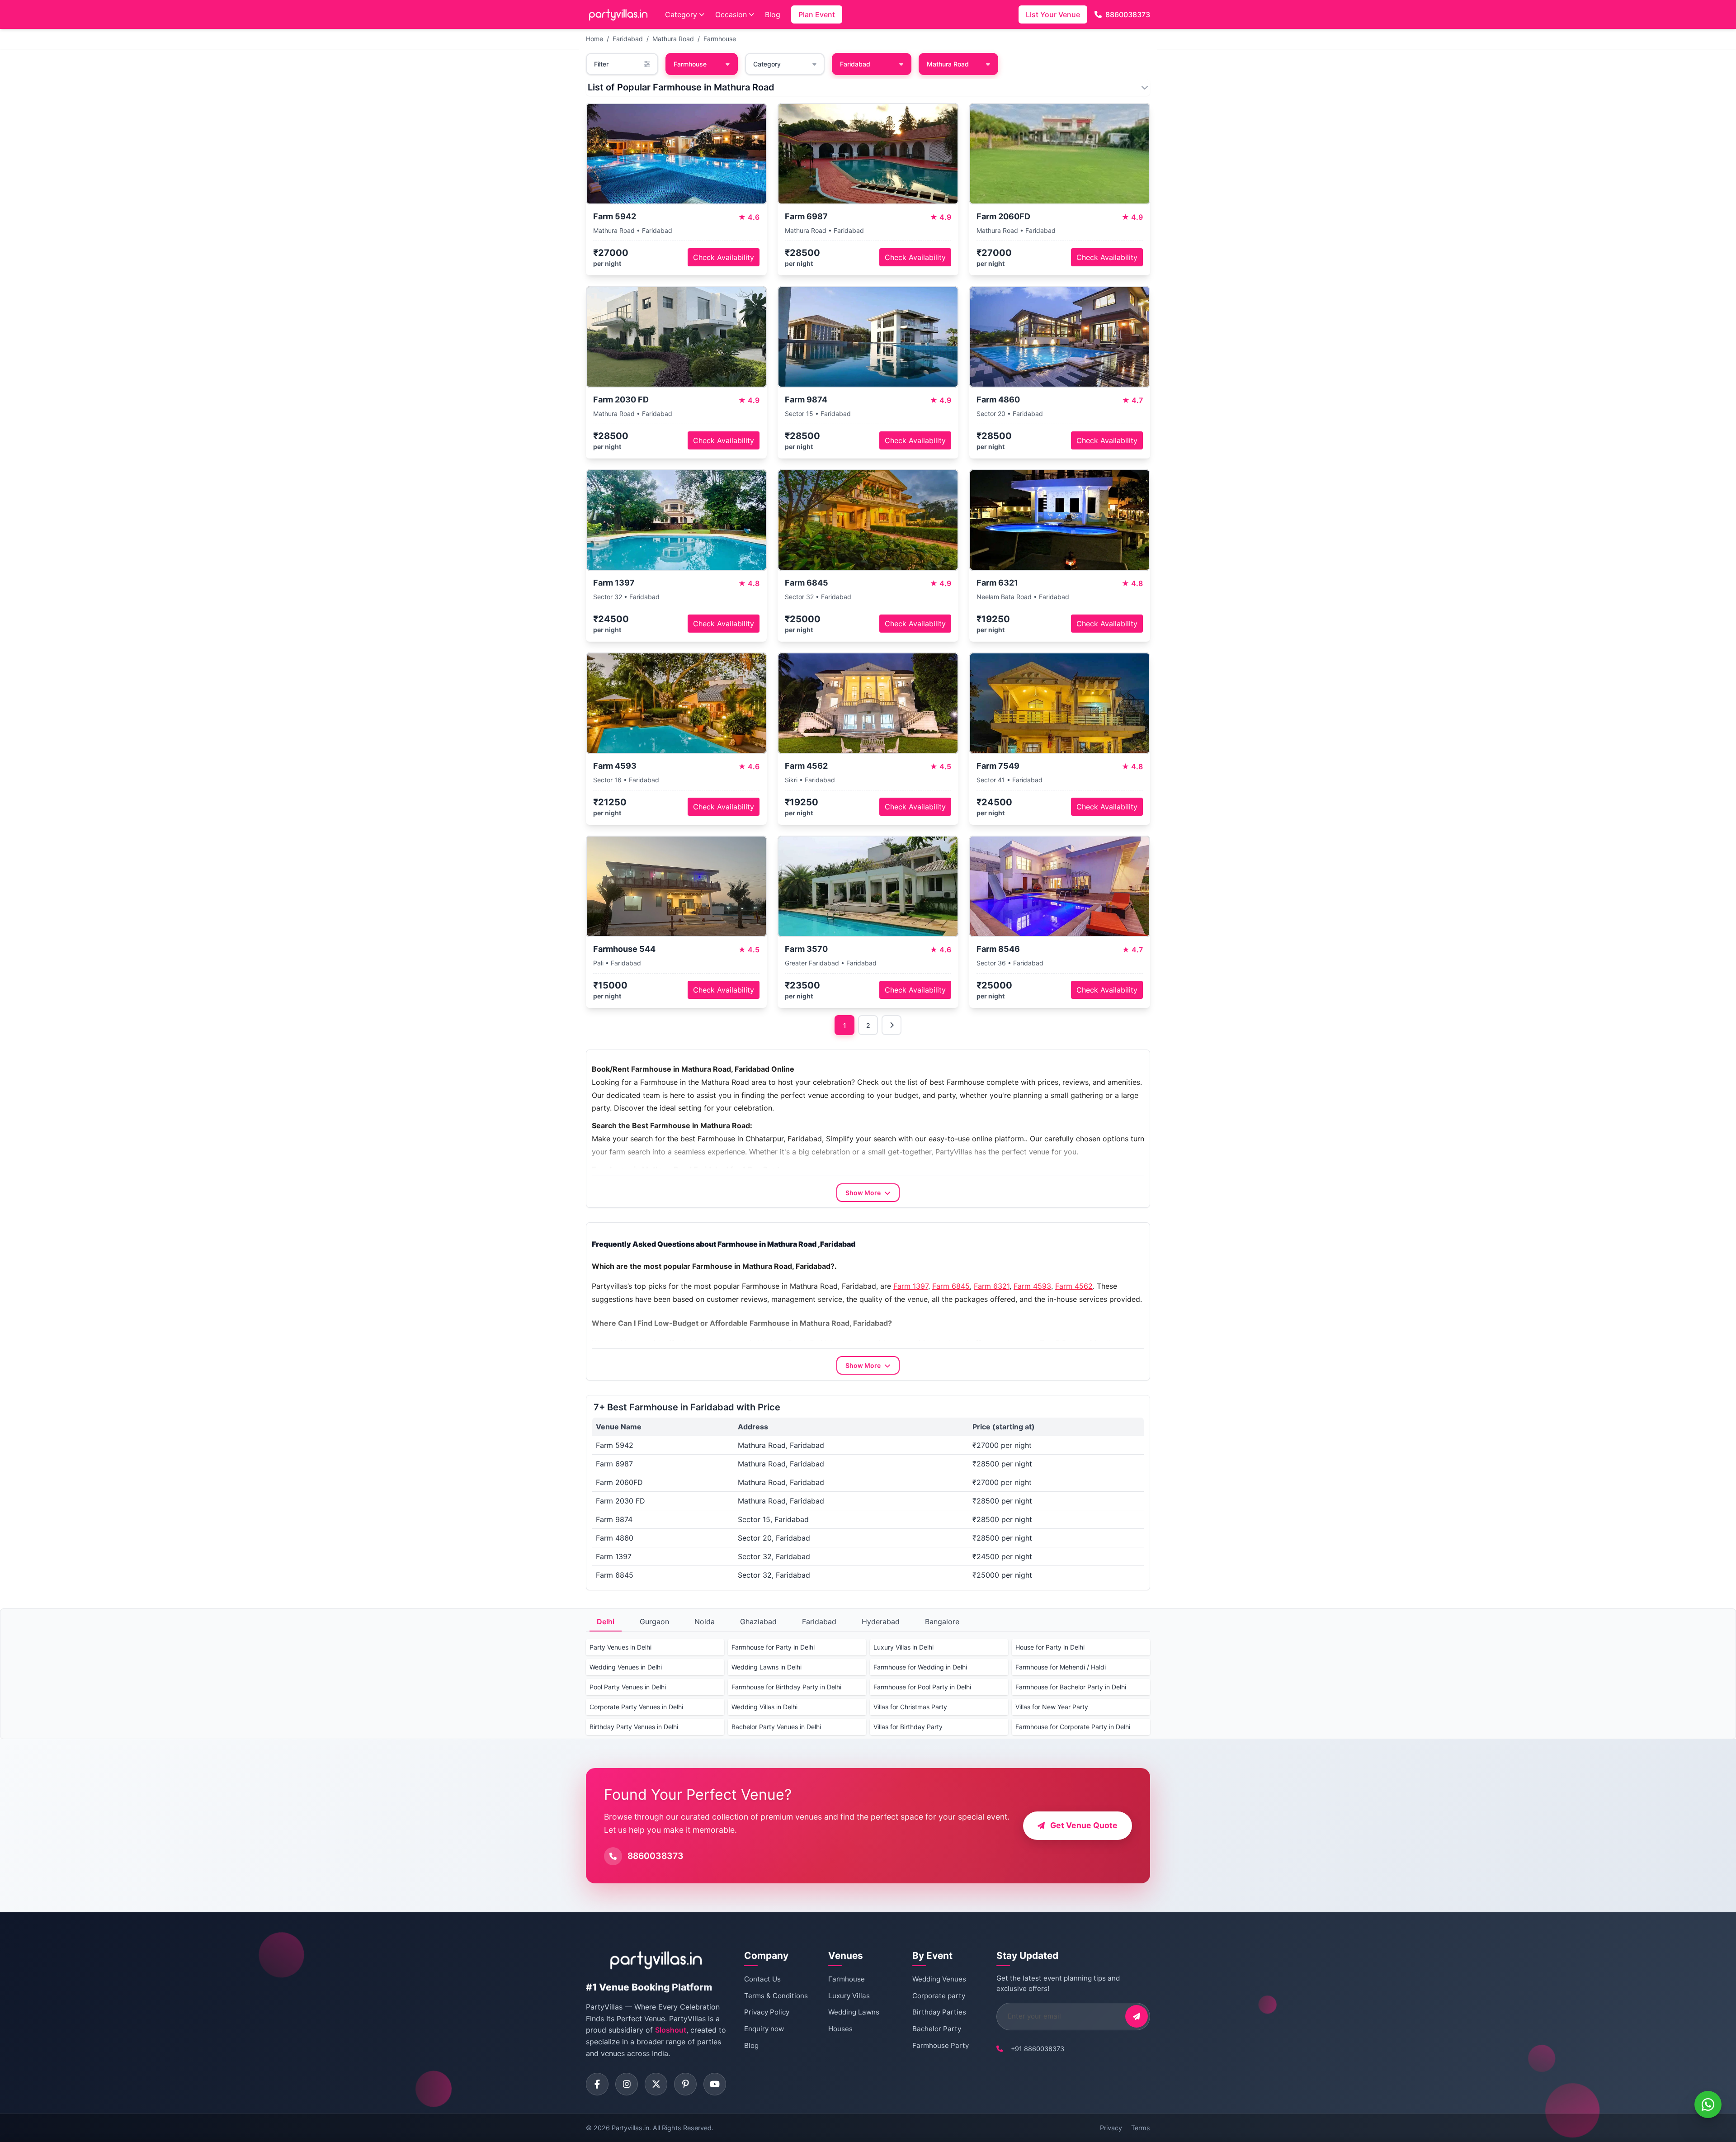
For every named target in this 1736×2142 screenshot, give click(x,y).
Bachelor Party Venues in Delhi (776, 1727)
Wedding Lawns (854, 2012)
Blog (773, 14)
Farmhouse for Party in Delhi (773, 1647)
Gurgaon (654, 1622)
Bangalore (942, 1622)
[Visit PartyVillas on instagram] (627, 2084)
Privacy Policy (767, 2012)
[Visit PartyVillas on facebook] (597, 2084)
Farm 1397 (911, 1286)
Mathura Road (673, 39)
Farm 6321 (992, 1286)
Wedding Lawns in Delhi (767, 1667)
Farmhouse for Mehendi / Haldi (1061, 1667)
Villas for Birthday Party (908, 1727)
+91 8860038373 (1038, 2049)
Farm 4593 (1032, 1286)
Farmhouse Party (941, 2045)
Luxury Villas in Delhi (903, 1647)
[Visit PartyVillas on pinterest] (685, 2084)
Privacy (1111, 2128)
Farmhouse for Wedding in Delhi (920, 1667)
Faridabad (628, 39)
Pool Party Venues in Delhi (628, 1687)
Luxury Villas (849, 1996)
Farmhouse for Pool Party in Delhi (922, 1687)
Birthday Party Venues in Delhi (634, 1727)
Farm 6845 (951, 1286)
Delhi (606, 1622)
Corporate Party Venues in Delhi (636, 1707)
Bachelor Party (937, 2029)
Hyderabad (881, 1622)
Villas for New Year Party (1052, 1707)
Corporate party (939, 1996)
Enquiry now (764, 2029)
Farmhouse (720, 39)
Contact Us (762, 1979)
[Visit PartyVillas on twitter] (656, 2084)
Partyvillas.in (630, 2128)
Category (681, 14)
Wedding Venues (939, 1979)
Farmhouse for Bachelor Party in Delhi (1071, 1687)
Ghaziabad (758, 1622)
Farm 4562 (1074, 1286)
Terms (1141, 2128)
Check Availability (724, 257)
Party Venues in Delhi (620, 1647)
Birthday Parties (939, 2012)
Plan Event (817, 14)
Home (594, 39)
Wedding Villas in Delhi (764, 1707)
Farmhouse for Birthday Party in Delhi (786, 1687)
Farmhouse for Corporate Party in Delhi (1073, 1727)
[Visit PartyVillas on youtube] (715, 2084)
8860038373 (1128, 14)
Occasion (731, 14)
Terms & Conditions (776, 1996)
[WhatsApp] (1708, 2104)
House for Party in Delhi (1050, 1647)
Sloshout (671, 2030)
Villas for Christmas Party (910, 1707)
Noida (705, 1622)
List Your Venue (1053, 14)
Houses (840, 2029)
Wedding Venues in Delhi (626, 1667)
